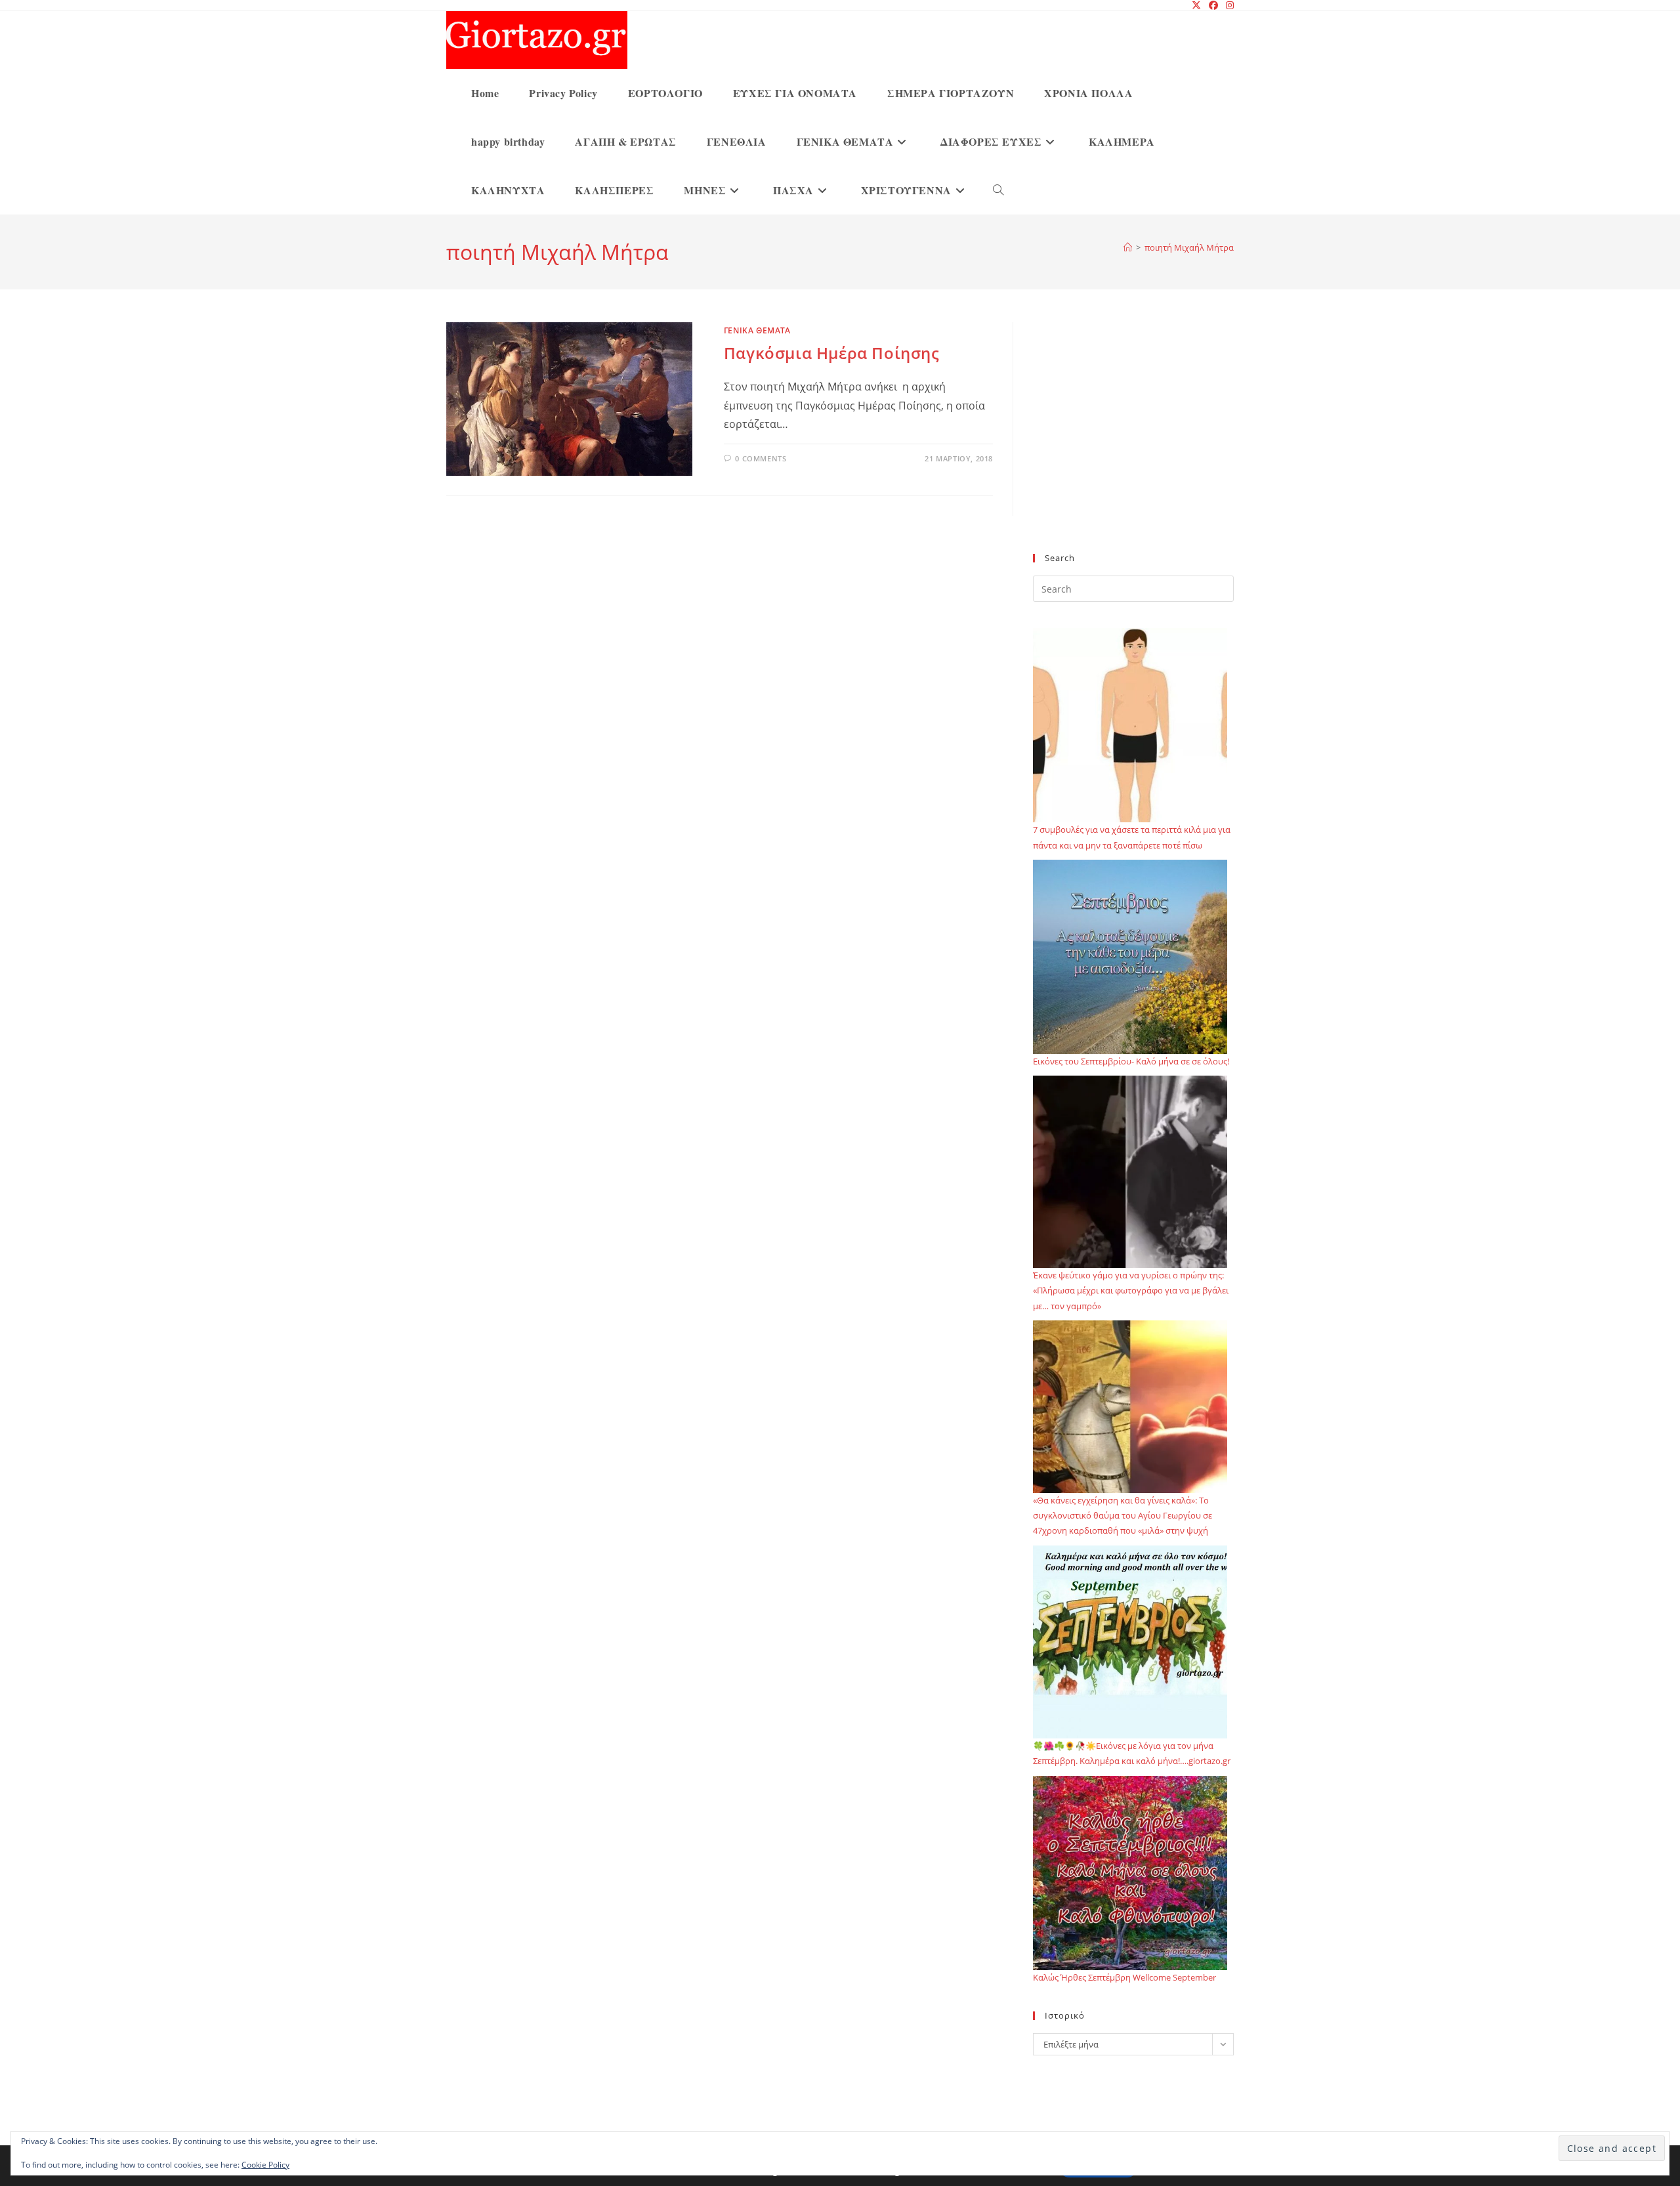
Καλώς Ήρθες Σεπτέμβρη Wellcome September (1124, 1977)
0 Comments (761, 458)
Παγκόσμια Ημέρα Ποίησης (832, 353)
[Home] (1128, 247)
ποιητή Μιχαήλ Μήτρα (1189, 247)
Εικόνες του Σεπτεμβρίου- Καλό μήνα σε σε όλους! (1131, 1061)
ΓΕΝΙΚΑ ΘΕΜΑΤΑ (757, 330)
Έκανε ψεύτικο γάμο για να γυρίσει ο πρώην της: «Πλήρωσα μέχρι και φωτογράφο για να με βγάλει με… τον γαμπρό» (1131, 1291)
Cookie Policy (265, 2165)
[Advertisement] (1133, 446)
